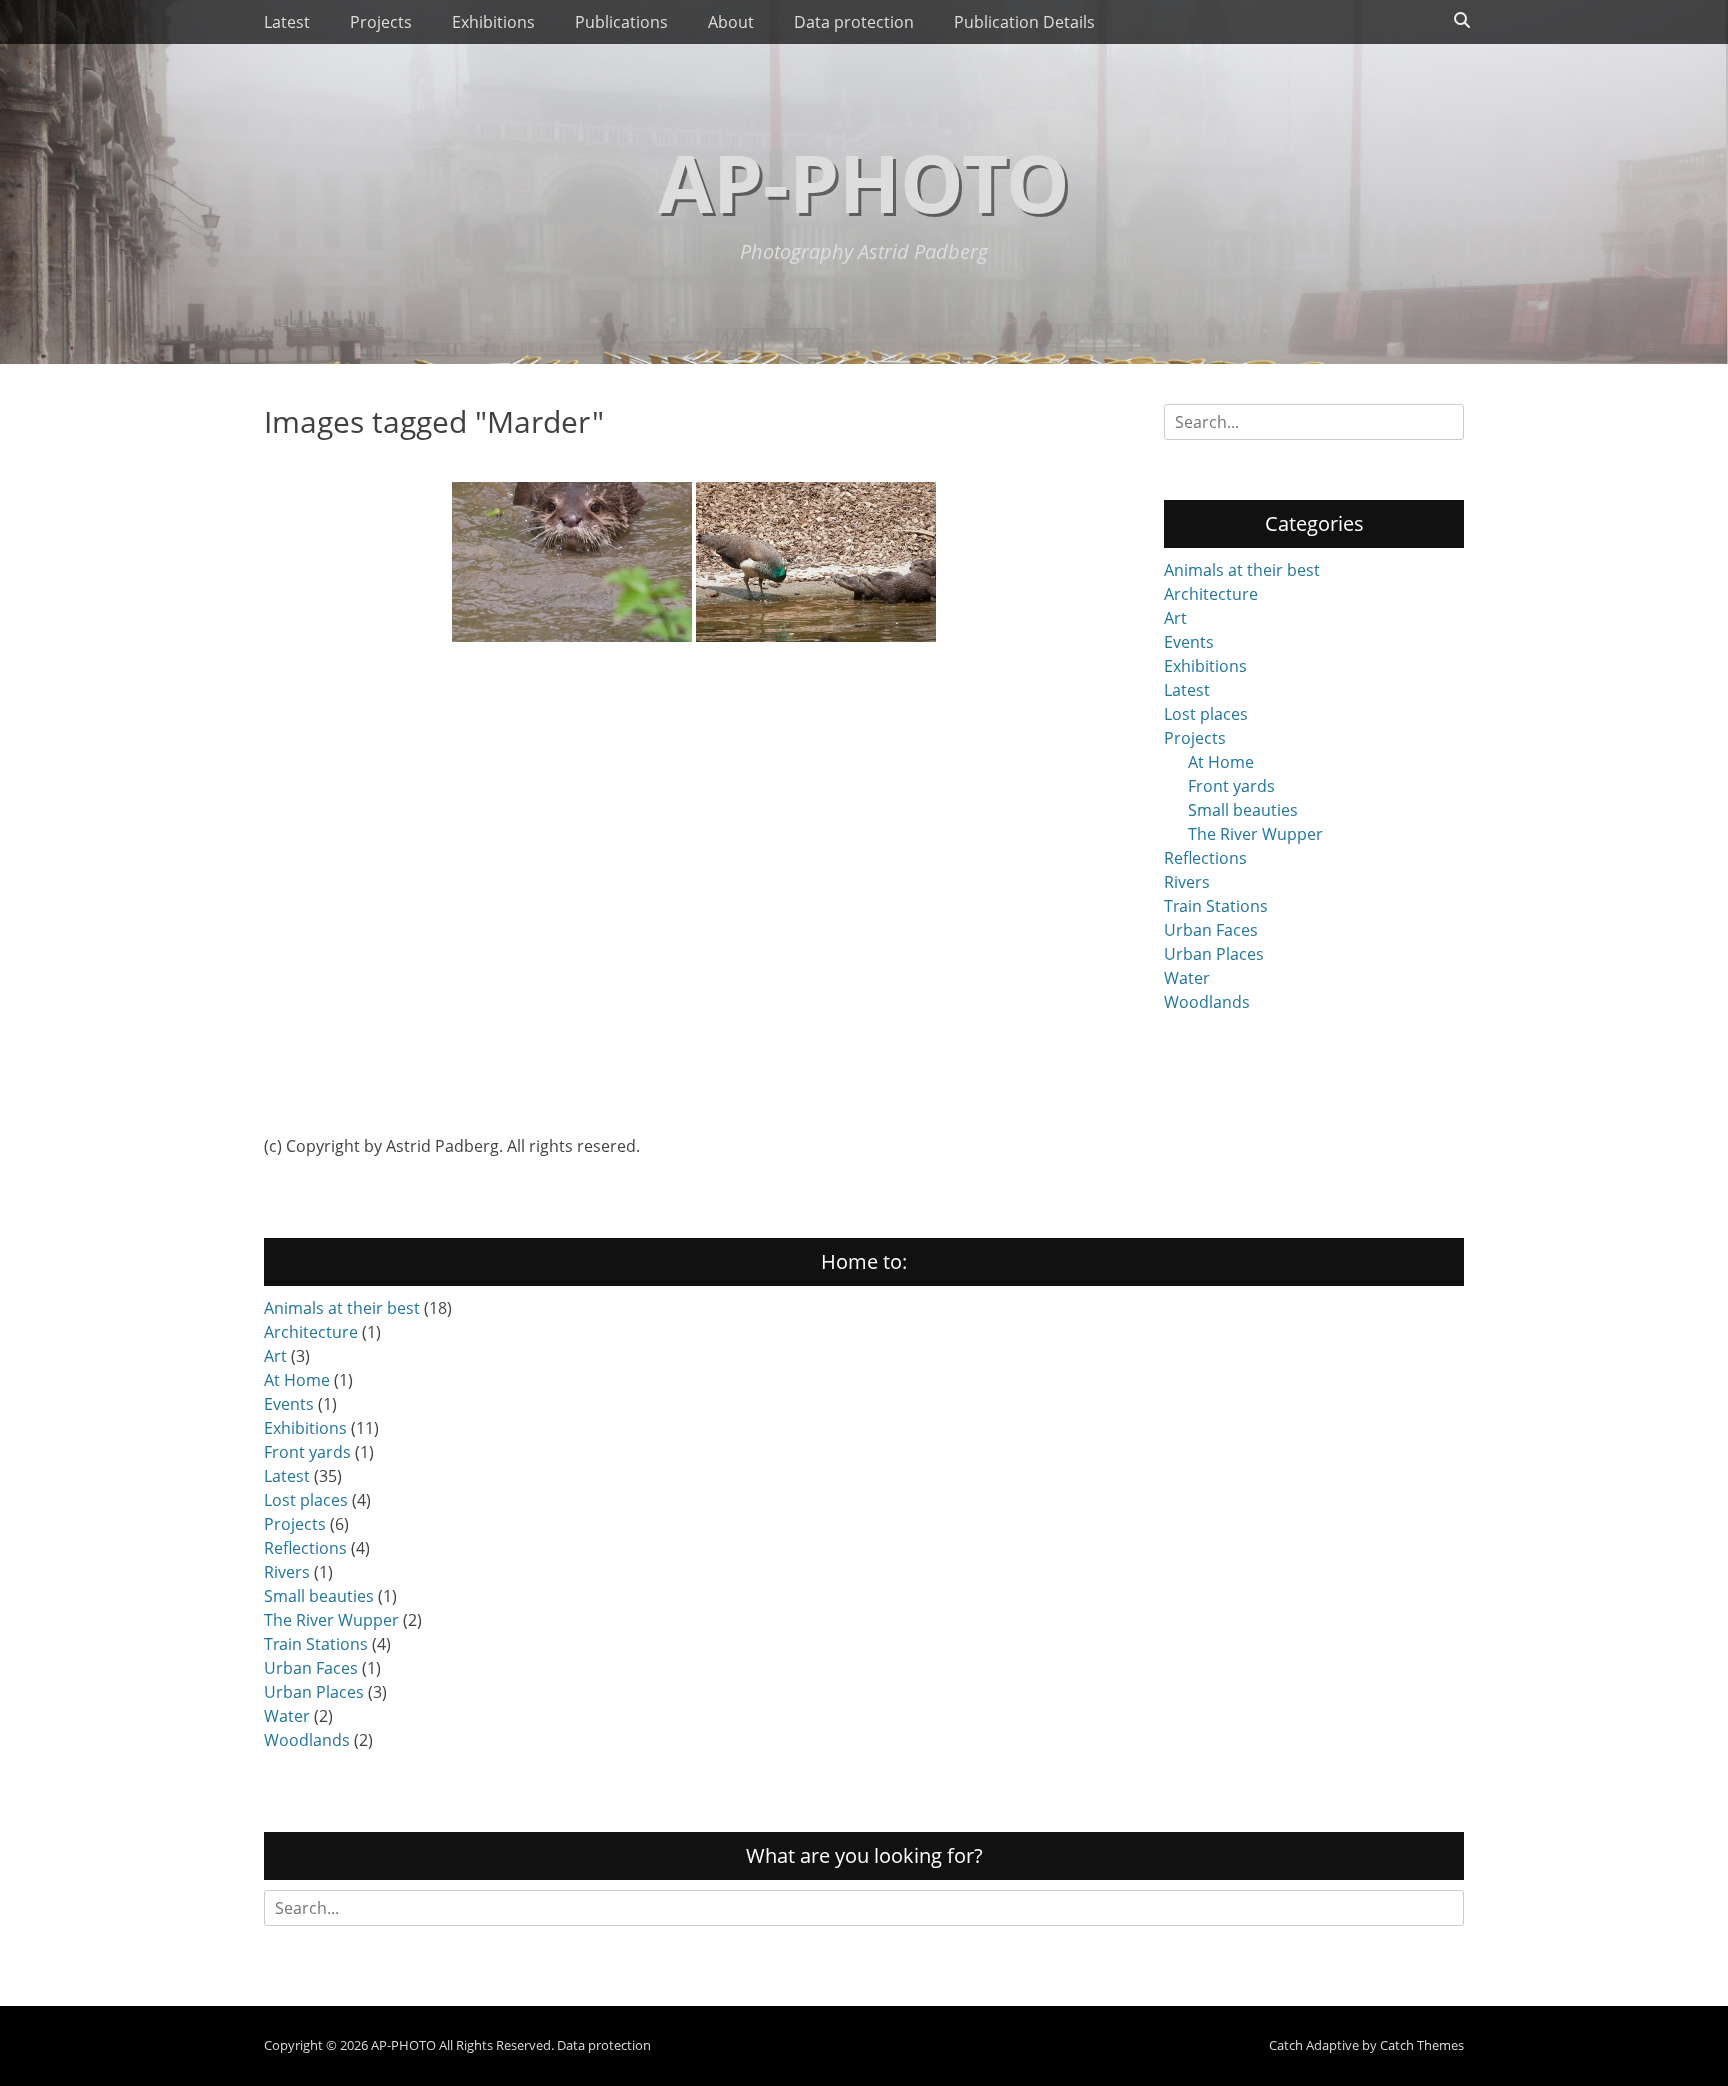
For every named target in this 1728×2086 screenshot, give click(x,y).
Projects (381, 22)
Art (1175, 618)
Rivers (1187, 882)
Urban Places (1214, 954)
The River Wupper (1255, 834)
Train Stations (1216, 906)
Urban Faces (1211, 930)
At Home (1221, 762)
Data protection (854, 22)
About (731, 22)
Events (1189, 642)
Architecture (1211, 594)
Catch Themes (1422, 2045)
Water (1187, 978)
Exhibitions (493, 22)
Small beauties (1243, 810)
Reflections (1205, 858)
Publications (621, 22)
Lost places (1206, 714)
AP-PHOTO (864, 181)
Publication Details (1024, 22)
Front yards (1231, 786)
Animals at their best (1242, 570)
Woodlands (1207, 1002)
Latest (287, 22)
